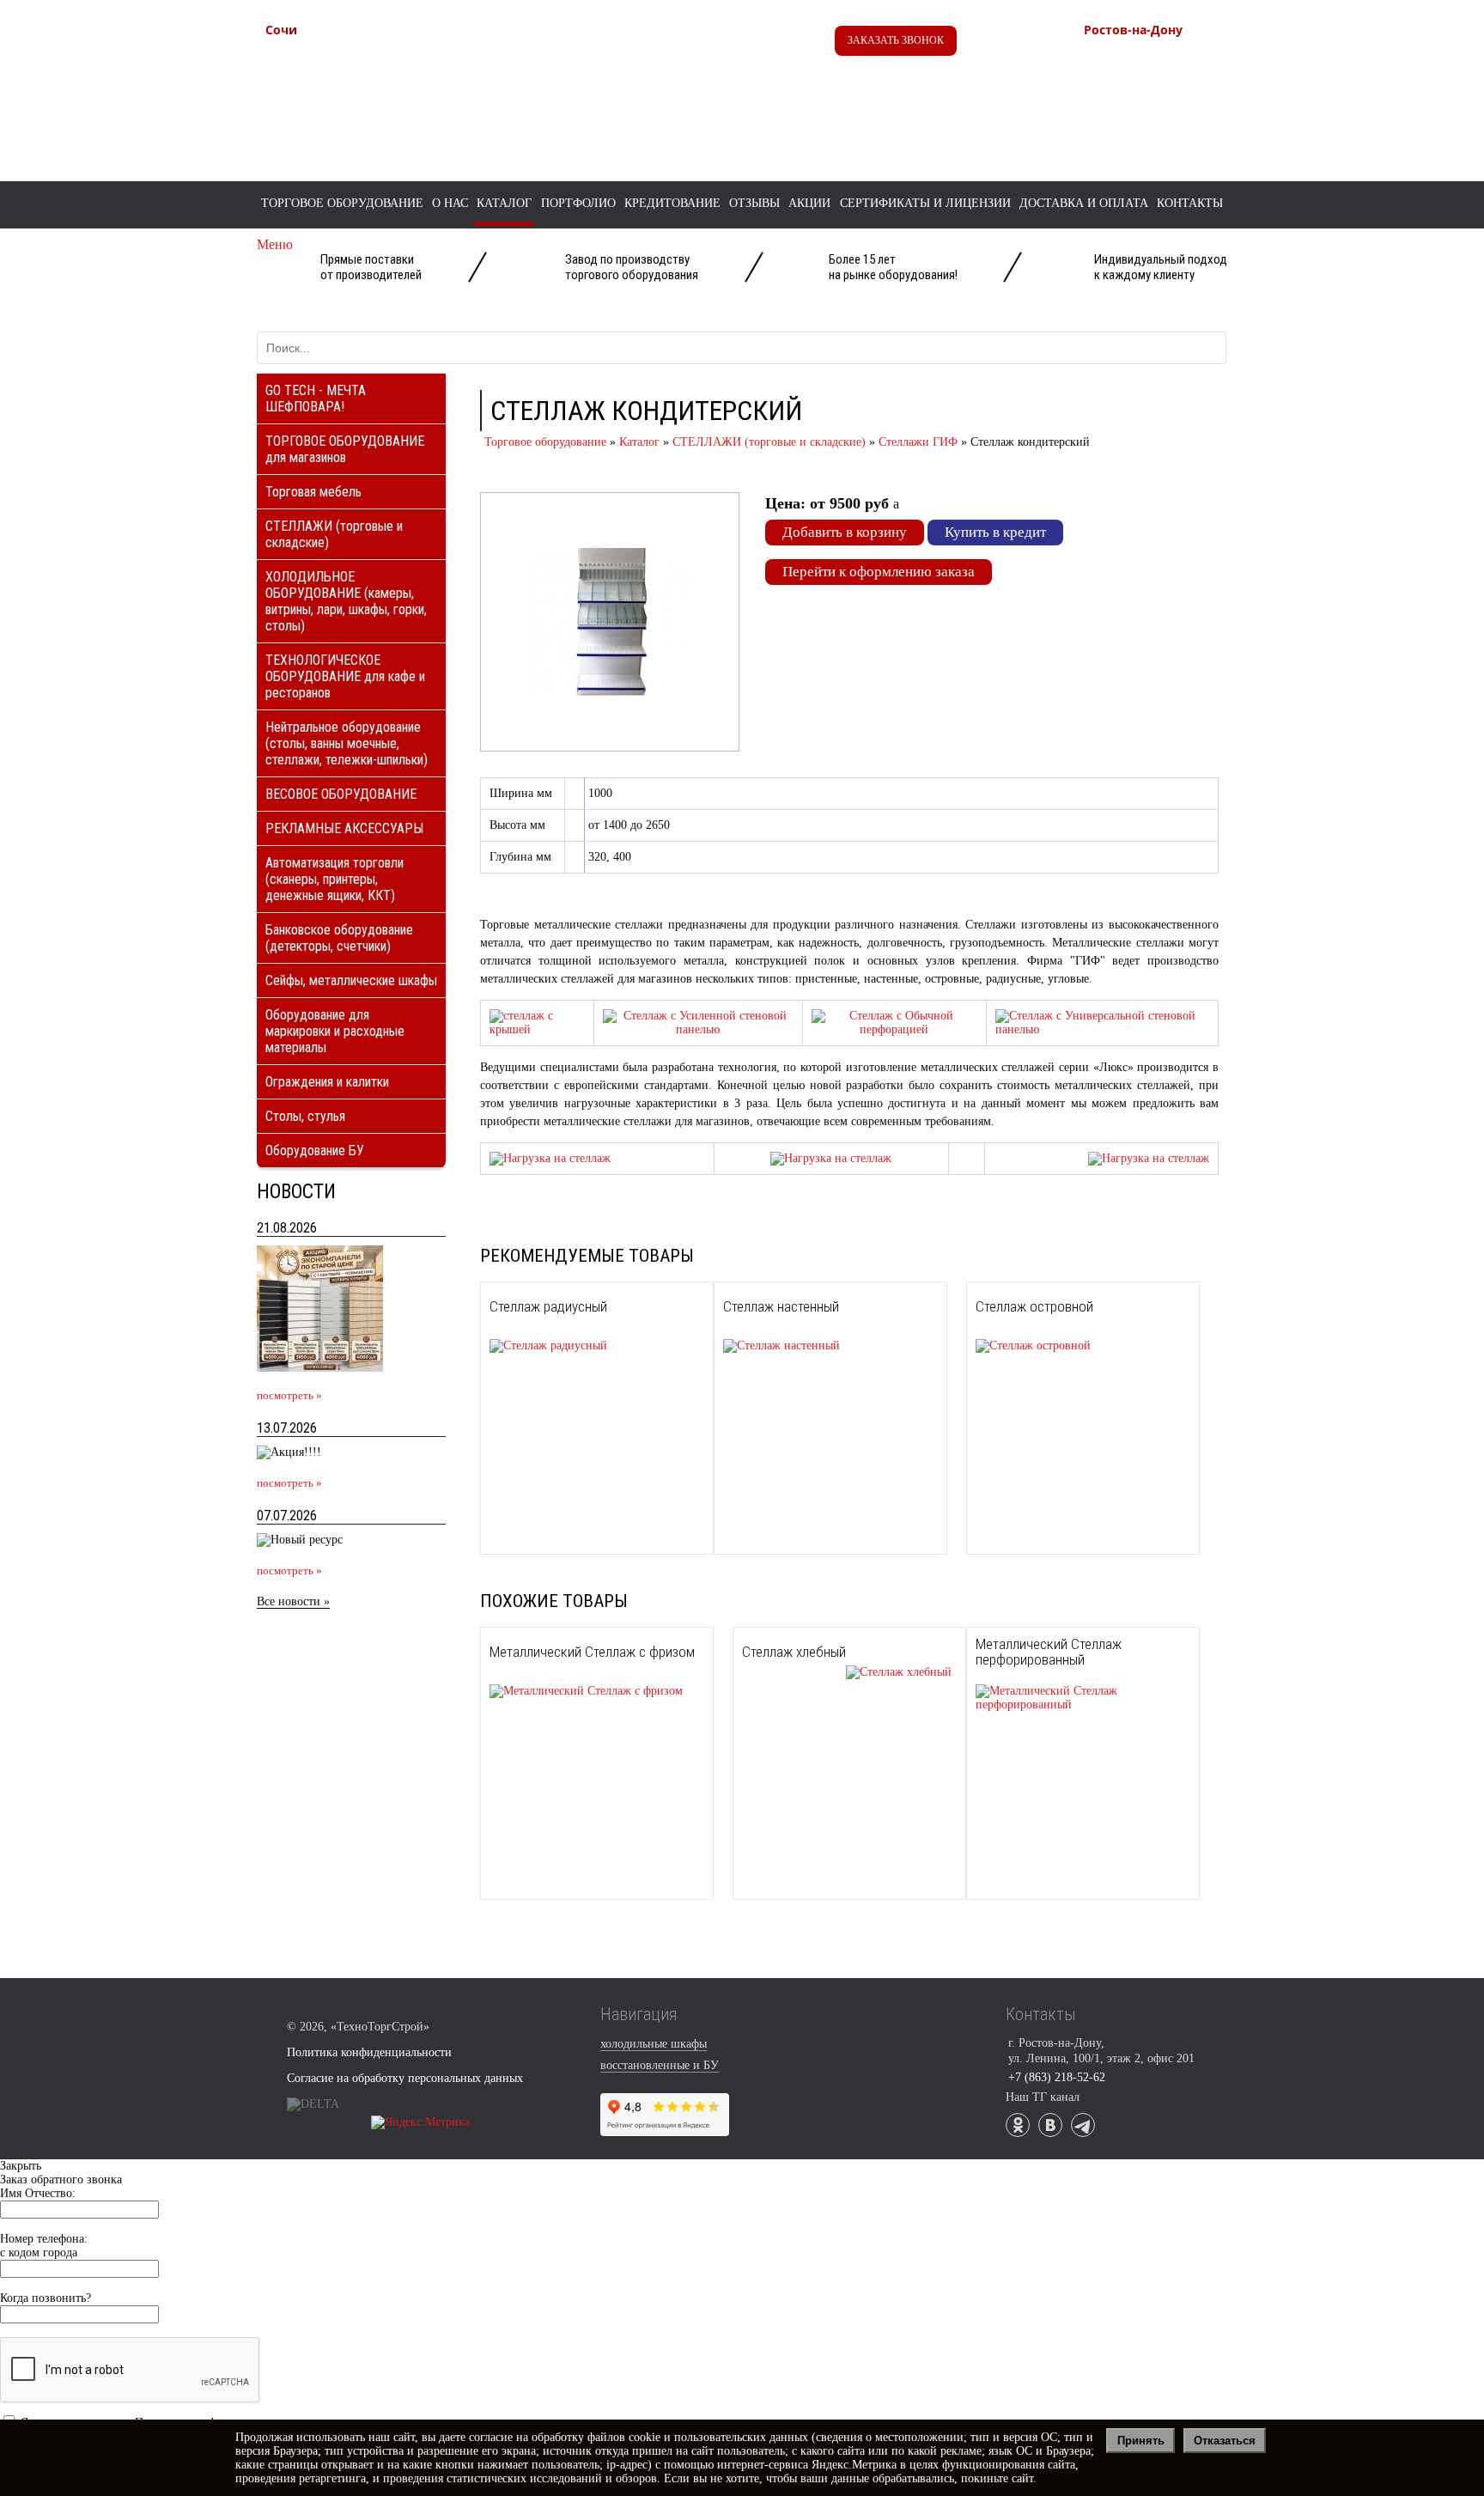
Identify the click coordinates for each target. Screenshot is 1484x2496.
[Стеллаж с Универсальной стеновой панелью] (1102, 1029)
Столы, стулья (305, 1116)
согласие (491, 2437)
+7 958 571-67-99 (1169, 76)
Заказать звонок (896, 40)
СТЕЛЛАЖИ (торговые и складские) (334, 534)
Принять (1141, 2441)
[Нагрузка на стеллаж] (550, 1158)
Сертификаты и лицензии (925, 203)
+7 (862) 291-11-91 (355, 76)
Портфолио (578, 203)
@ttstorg (721, 44)
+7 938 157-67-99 (1169, 94)
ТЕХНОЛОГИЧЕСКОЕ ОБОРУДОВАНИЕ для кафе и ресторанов (345, 676)
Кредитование (672, 203)
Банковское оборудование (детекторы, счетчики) (339, 938)
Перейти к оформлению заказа (879, 572)
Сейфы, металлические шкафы (351, 980)
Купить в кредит (995, 532)
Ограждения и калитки (327, 1082)
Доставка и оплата (1084, 203)
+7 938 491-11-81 (350, 58)
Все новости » (293, 1601)
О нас (450, 203)
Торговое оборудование (342, 203)
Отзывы (754, 203)
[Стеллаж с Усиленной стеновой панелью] (698, 1029)
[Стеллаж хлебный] (847, 1672)
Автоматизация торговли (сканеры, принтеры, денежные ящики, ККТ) (335, 879)
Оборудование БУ (315, 1151)
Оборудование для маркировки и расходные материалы (335, 1031)
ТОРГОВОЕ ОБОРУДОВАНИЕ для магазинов (345, 449)
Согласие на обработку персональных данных (405, 2078)
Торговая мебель (313, 492)
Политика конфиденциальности (369, 2052)
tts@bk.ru (1146, 131)
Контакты (1190, 203)
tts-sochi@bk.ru (344, 113)
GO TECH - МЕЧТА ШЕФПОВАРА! (316, 399)
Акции (809, 203)
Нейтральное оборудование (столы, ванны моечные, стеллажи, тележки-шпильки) (347, 743)
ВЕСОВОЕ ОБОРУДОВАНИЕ (341, 794)
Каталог (504, 203)
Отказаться (1225, 2441)
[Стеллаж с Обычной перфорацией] (894, 1029)
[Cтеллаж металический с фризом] (537, 1029)
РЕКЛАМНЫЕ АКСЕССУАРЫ (344, 828)
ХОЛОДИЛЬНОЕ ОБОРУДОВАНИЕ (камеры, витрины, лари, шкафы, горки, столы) (346, 601)
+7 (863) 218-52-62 (1174, 58)
